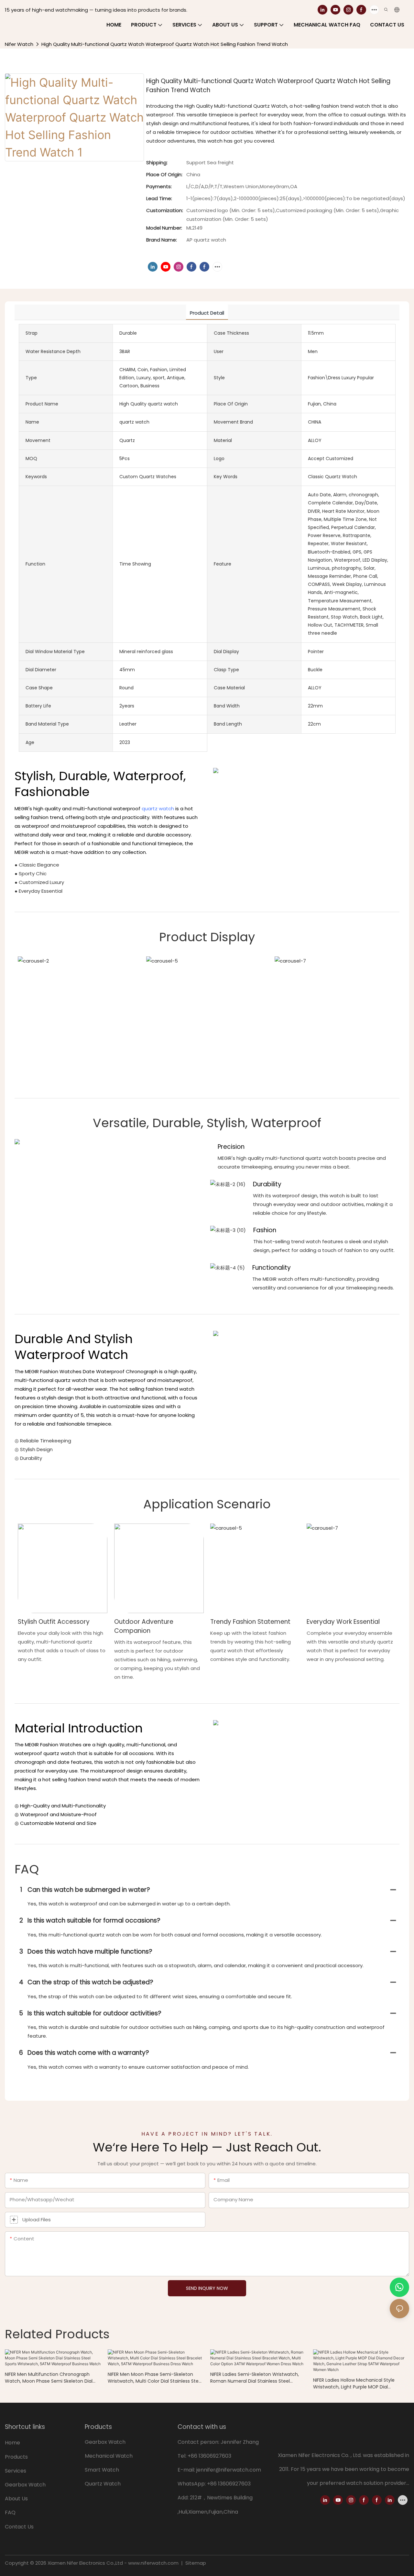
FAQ (10, 2512)
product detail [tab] (207, 313)
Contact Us (19, 2527)
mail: (190, 2470)
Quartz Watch (103, 2484)
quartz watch (158, 808)
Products (16, 2457)
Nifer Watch (19, 44)
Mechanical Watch (109, 2456)
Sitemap (195, 2563)
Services (16, 2471)
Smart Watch (102, 2470)
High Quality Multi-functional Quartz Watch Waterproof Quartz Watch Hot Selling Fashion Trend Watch (165, 44)
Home (12, 2443)
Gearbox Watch (26, 2485)
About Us (16, 2499)
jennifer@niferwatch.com (229, 2470)
